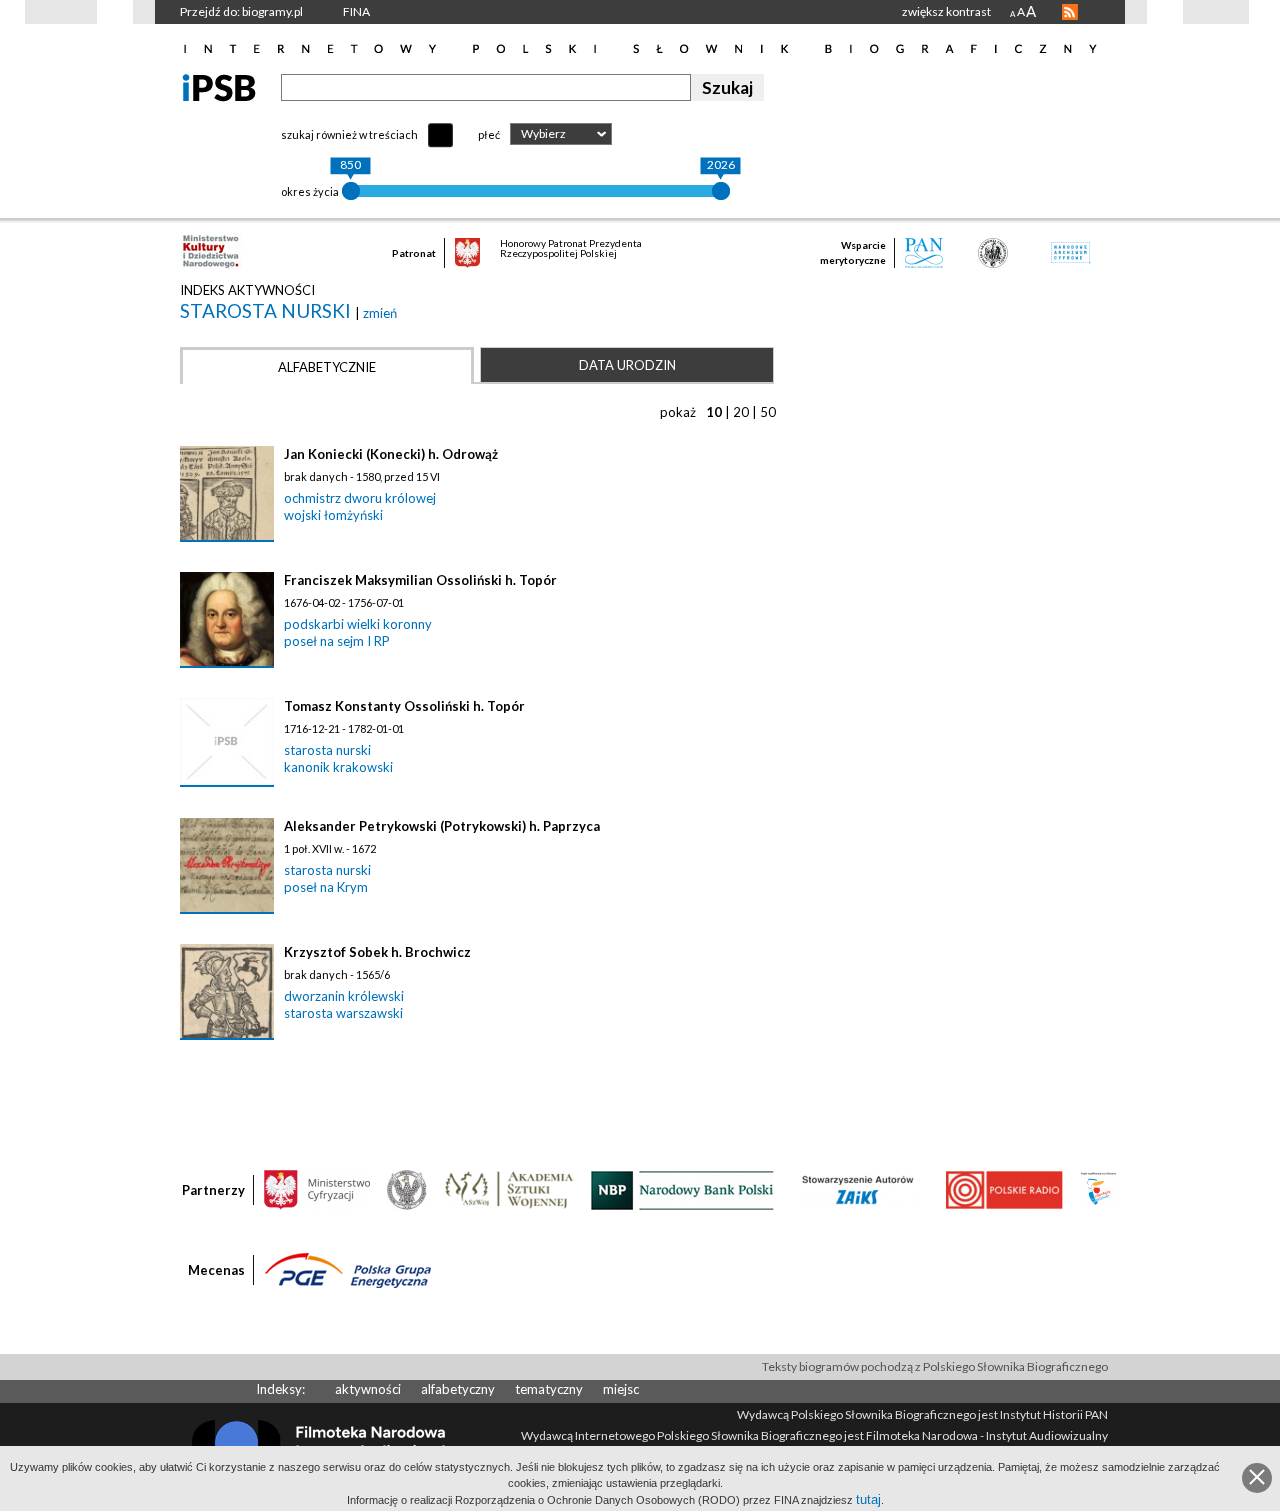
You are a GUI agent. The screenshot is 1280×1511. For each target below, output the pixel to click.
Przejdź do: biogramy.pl (241, 11)
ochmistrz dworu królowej (360, 498)
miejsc (621, 1389)
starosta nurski (267, 310)
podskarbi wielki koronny (358, 624)
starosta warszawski (343, 1013)
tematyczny (549, 1389)
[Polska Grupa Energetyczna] (348, 1269)
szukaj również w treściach (349, 134)
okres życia (310, 191)
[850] (351, 191)
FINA (356, 11)
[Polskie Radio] (1003, 1189)
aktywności (368, 1389)
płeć (489, 134)
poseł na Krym (326, 887)
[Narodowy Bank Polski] (682, 1189)
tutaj (868, 1499)
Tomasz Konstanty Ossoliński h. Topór (404, 706)
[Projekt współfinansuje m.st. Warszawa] (1098, 1189)
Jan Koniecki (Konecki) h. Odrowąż (391, 454)
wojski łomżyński (333, 515)
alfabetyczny (458, 1389)
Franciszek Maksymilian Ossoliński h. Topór (420, 580)
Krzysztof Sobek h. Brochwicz (377, 952)
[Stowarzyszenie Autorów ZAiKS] (859, 1189)
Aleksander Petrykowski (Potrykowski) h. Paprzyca (442, 826)
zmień (380, 313)
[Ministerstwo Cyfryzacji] (317, 1189)
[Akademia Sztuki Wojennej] (509, 1189)
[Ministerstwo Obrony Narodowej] (407, 1189)
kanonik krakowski (338, 767)
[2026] (721, 191)
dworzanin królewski (344, 996)
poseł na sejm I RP (337, 641)
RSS (1070, 12)
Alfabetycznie (327, 367)
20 (741, 412)
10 (714, 412)
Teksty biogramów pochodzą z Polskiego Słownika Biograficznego (935, 1366)
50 (768, 412)
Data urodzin (627, 365)
